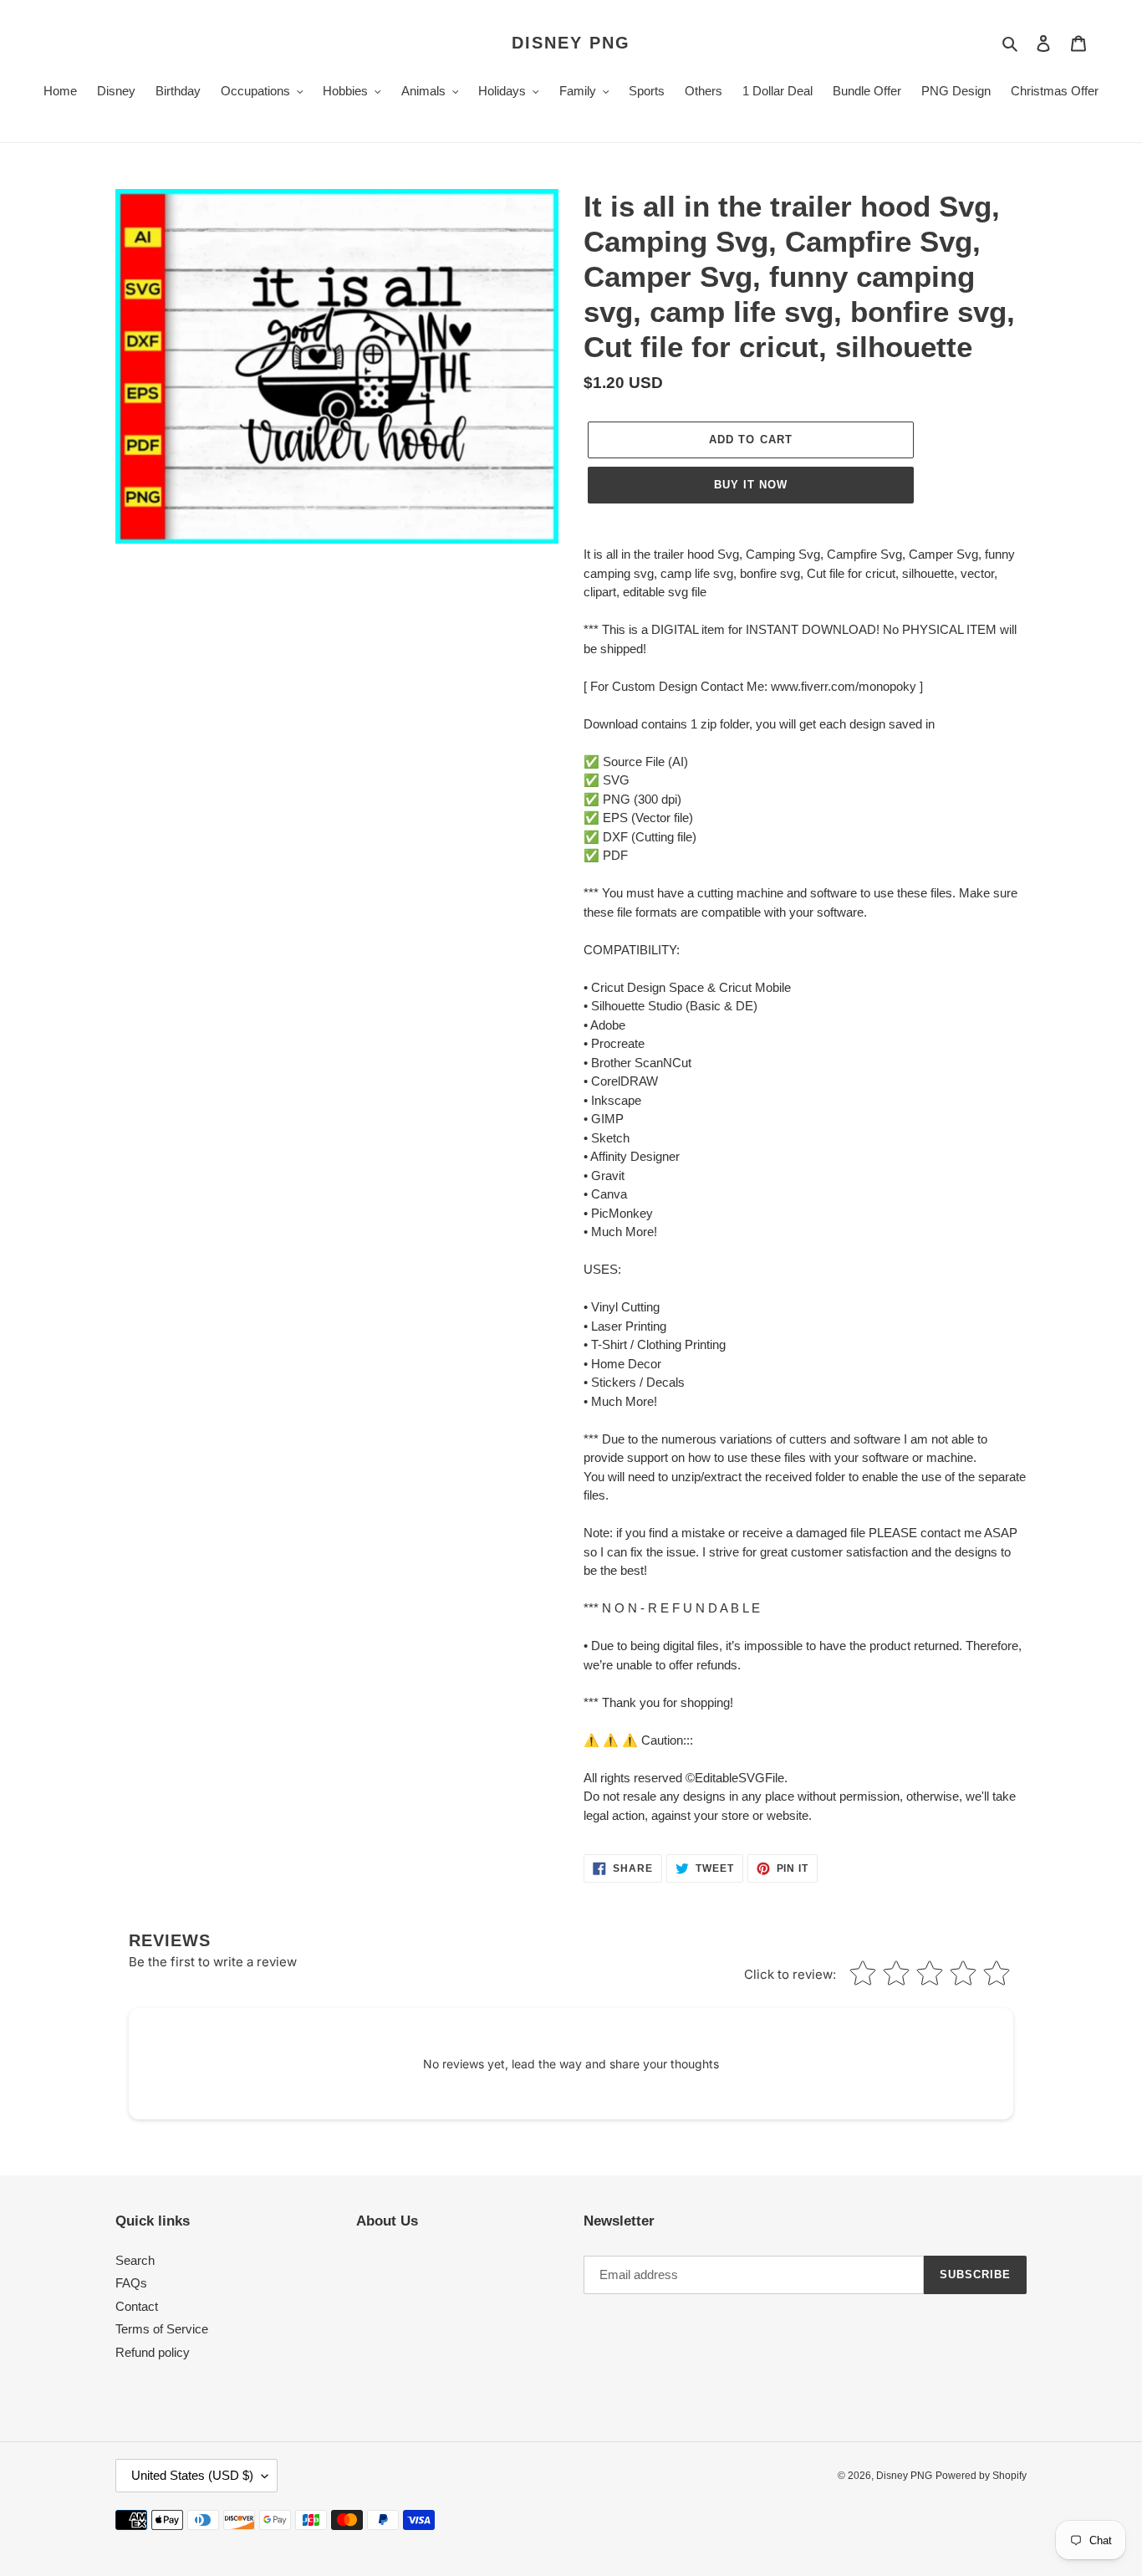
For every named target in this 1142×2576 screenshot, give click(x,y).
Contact (137, 2306)
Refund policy (153, 2352)
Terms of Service (162, 2329)
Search (135, 2260)
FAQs (131, 2283)
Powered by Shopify (981, 2476)
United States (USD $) (192, 2475)
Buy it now (751, 485)
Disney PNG (571, 43)
